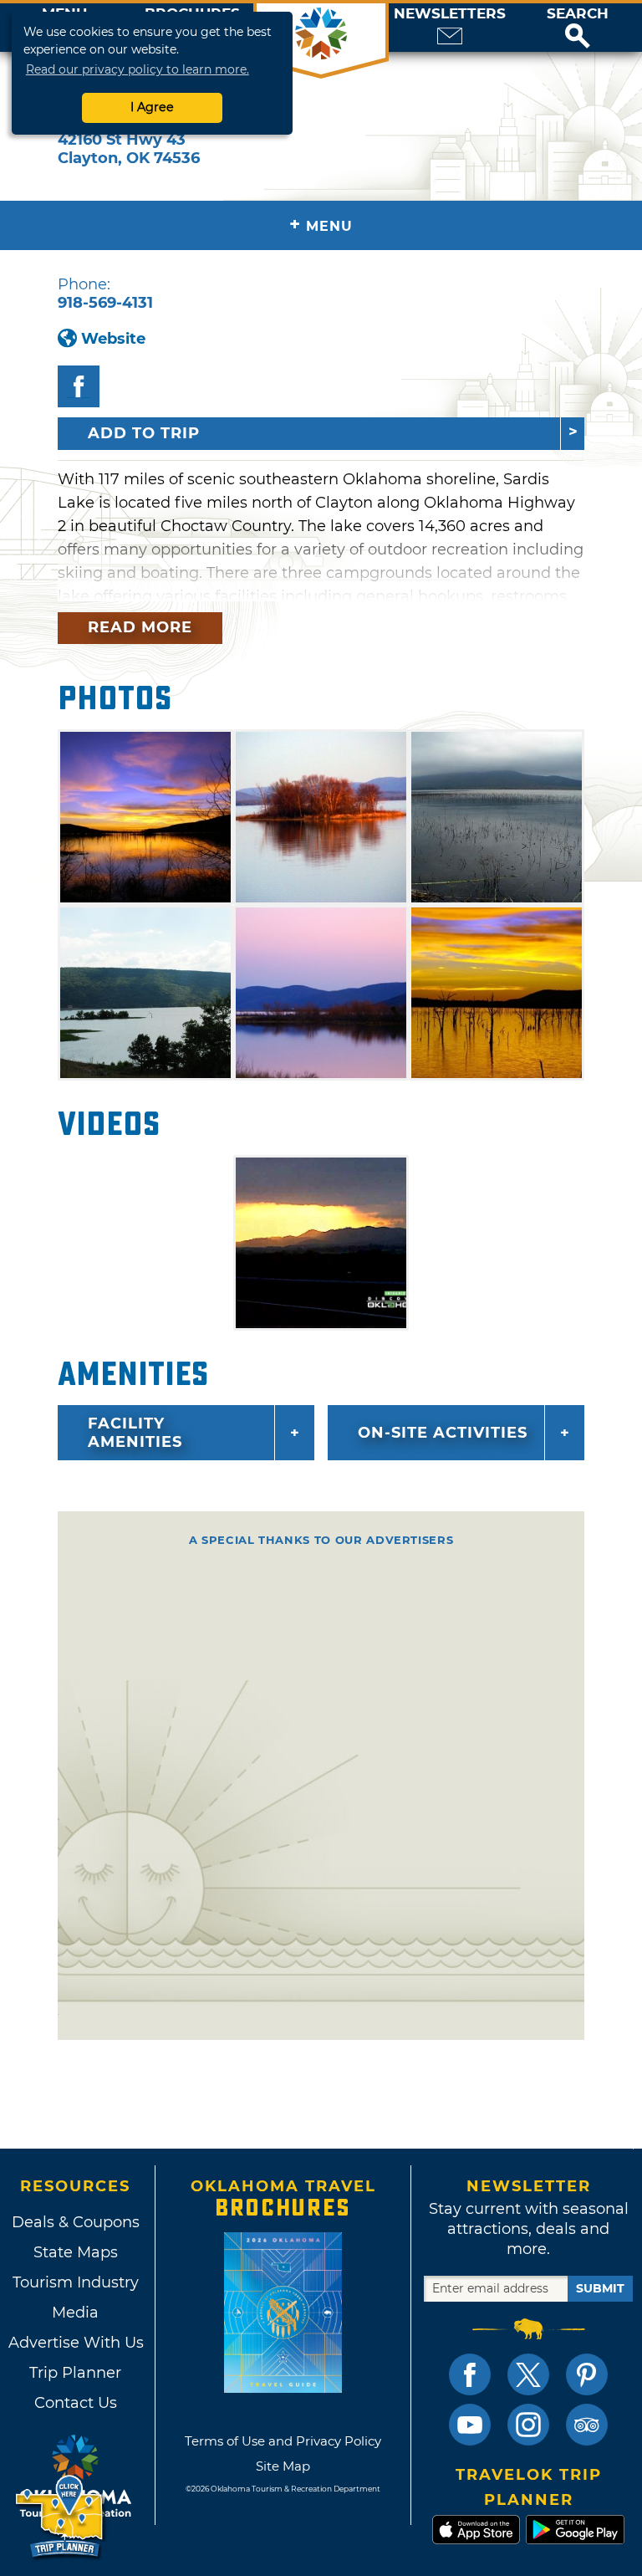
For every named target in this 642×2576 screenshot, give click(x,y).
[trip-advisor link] (587, 2425)
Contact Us (76, 2403)
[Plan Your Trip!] (61, 2517)
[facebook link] (470, 2374)
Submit (600, 2288)
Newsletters (450, 14)
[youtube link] (470, 2425)
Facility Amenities (135, 1433)
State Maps (76, 2252)
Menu (321, 225)
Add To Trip (144, 433)
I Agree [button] (152, 107)
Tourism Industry (76, 2282)
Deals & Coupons (76, 2222)
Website (113, 339)
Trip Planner (75, 2373)
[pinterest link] (587, 2374)
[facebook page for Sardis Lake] (79, 386)
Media (75, 2313)
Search (578, 14)
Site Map (283, 2466)
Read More (140, 627)
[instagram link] (528, 2425)
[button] (578, 28)
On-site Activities (443, 1433)
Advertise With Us (75, 2343)
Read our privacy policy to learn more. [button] (138, 69)
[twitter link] (528, 2374)
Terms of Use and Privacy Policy (283, 2441)
